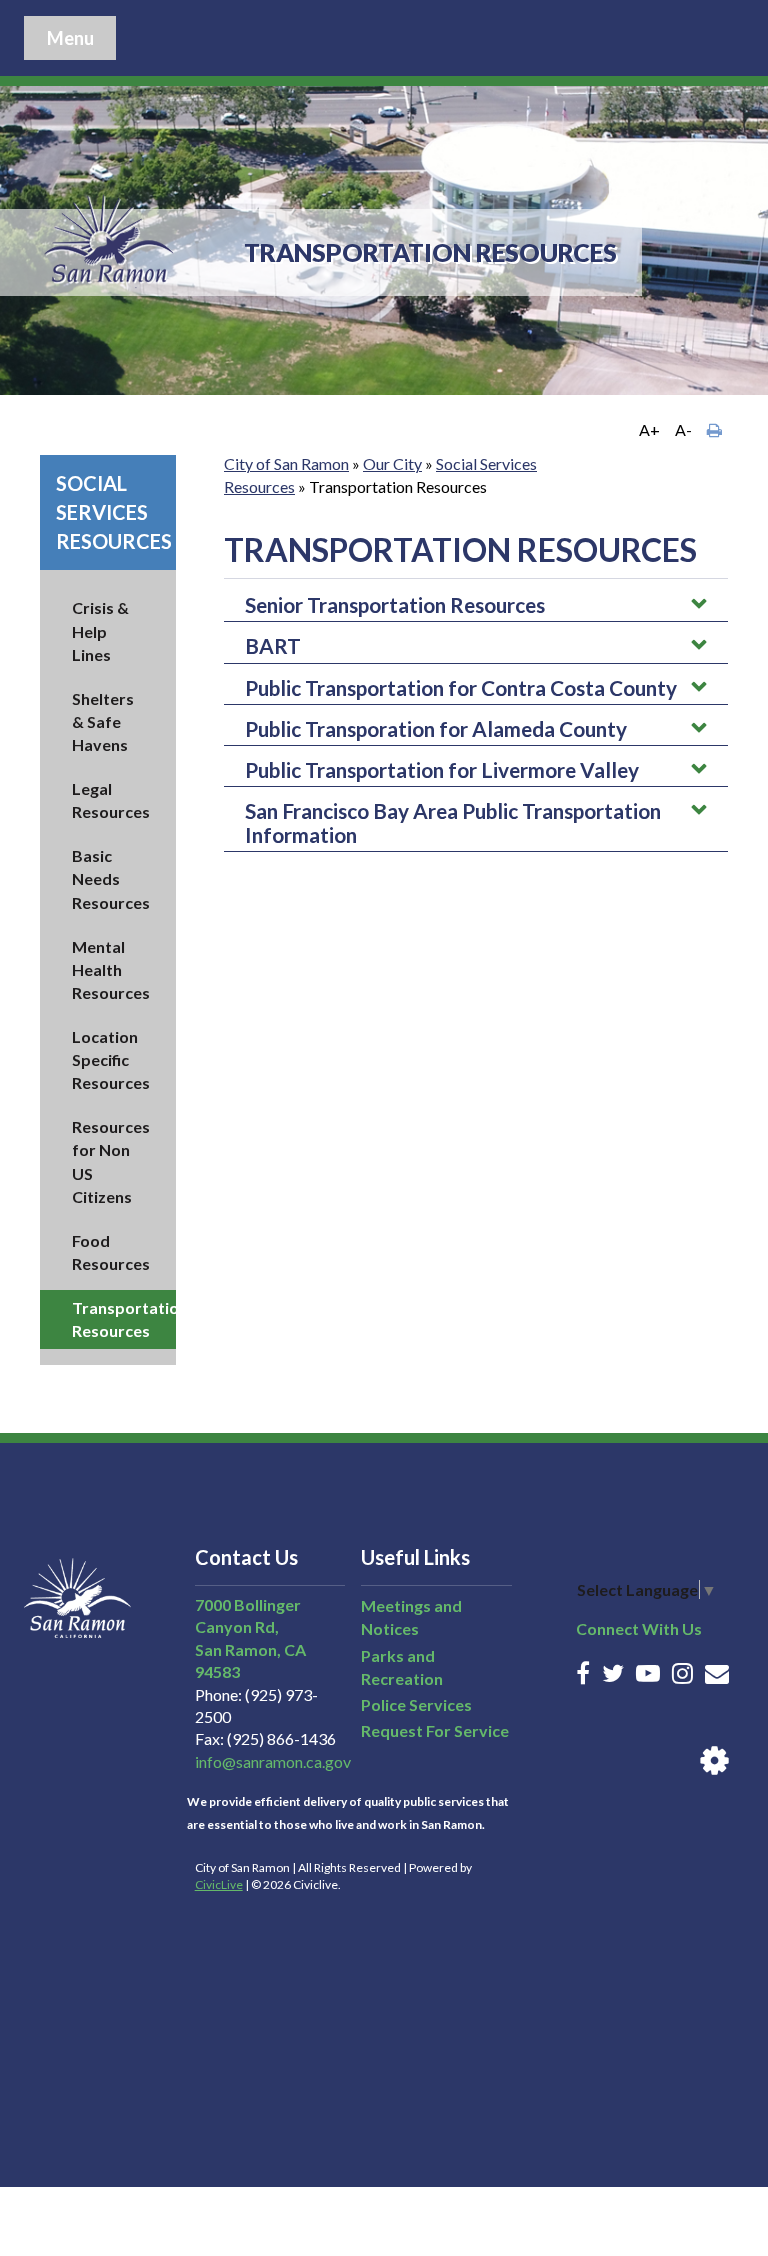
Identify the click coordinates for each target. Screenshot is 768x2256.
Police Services (416, 1704)
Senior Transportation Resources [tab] (395, 604)
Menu (70, 38)
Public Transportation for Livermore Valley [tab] (442, 769)
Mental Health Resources (111, 969)
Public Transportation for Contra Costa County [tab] (461, 687)
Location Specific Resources (111, 1059)
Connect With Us (639, 1628)
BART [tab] (273, 645)
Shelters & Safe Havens (103, 721)
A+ (649, 429)
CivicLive (219, 1884)
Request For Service (435, 1730)
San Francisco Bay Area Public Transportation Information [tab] (453, 822)
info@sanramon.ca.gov (273, 1761)
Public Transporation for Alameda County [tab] (436, 728)
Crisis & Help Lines (100, 630)
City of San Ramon (286, 463)
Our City (392, 463)
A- (683, 429)
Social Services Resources (114, 512)
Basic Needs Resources (111, 878)
